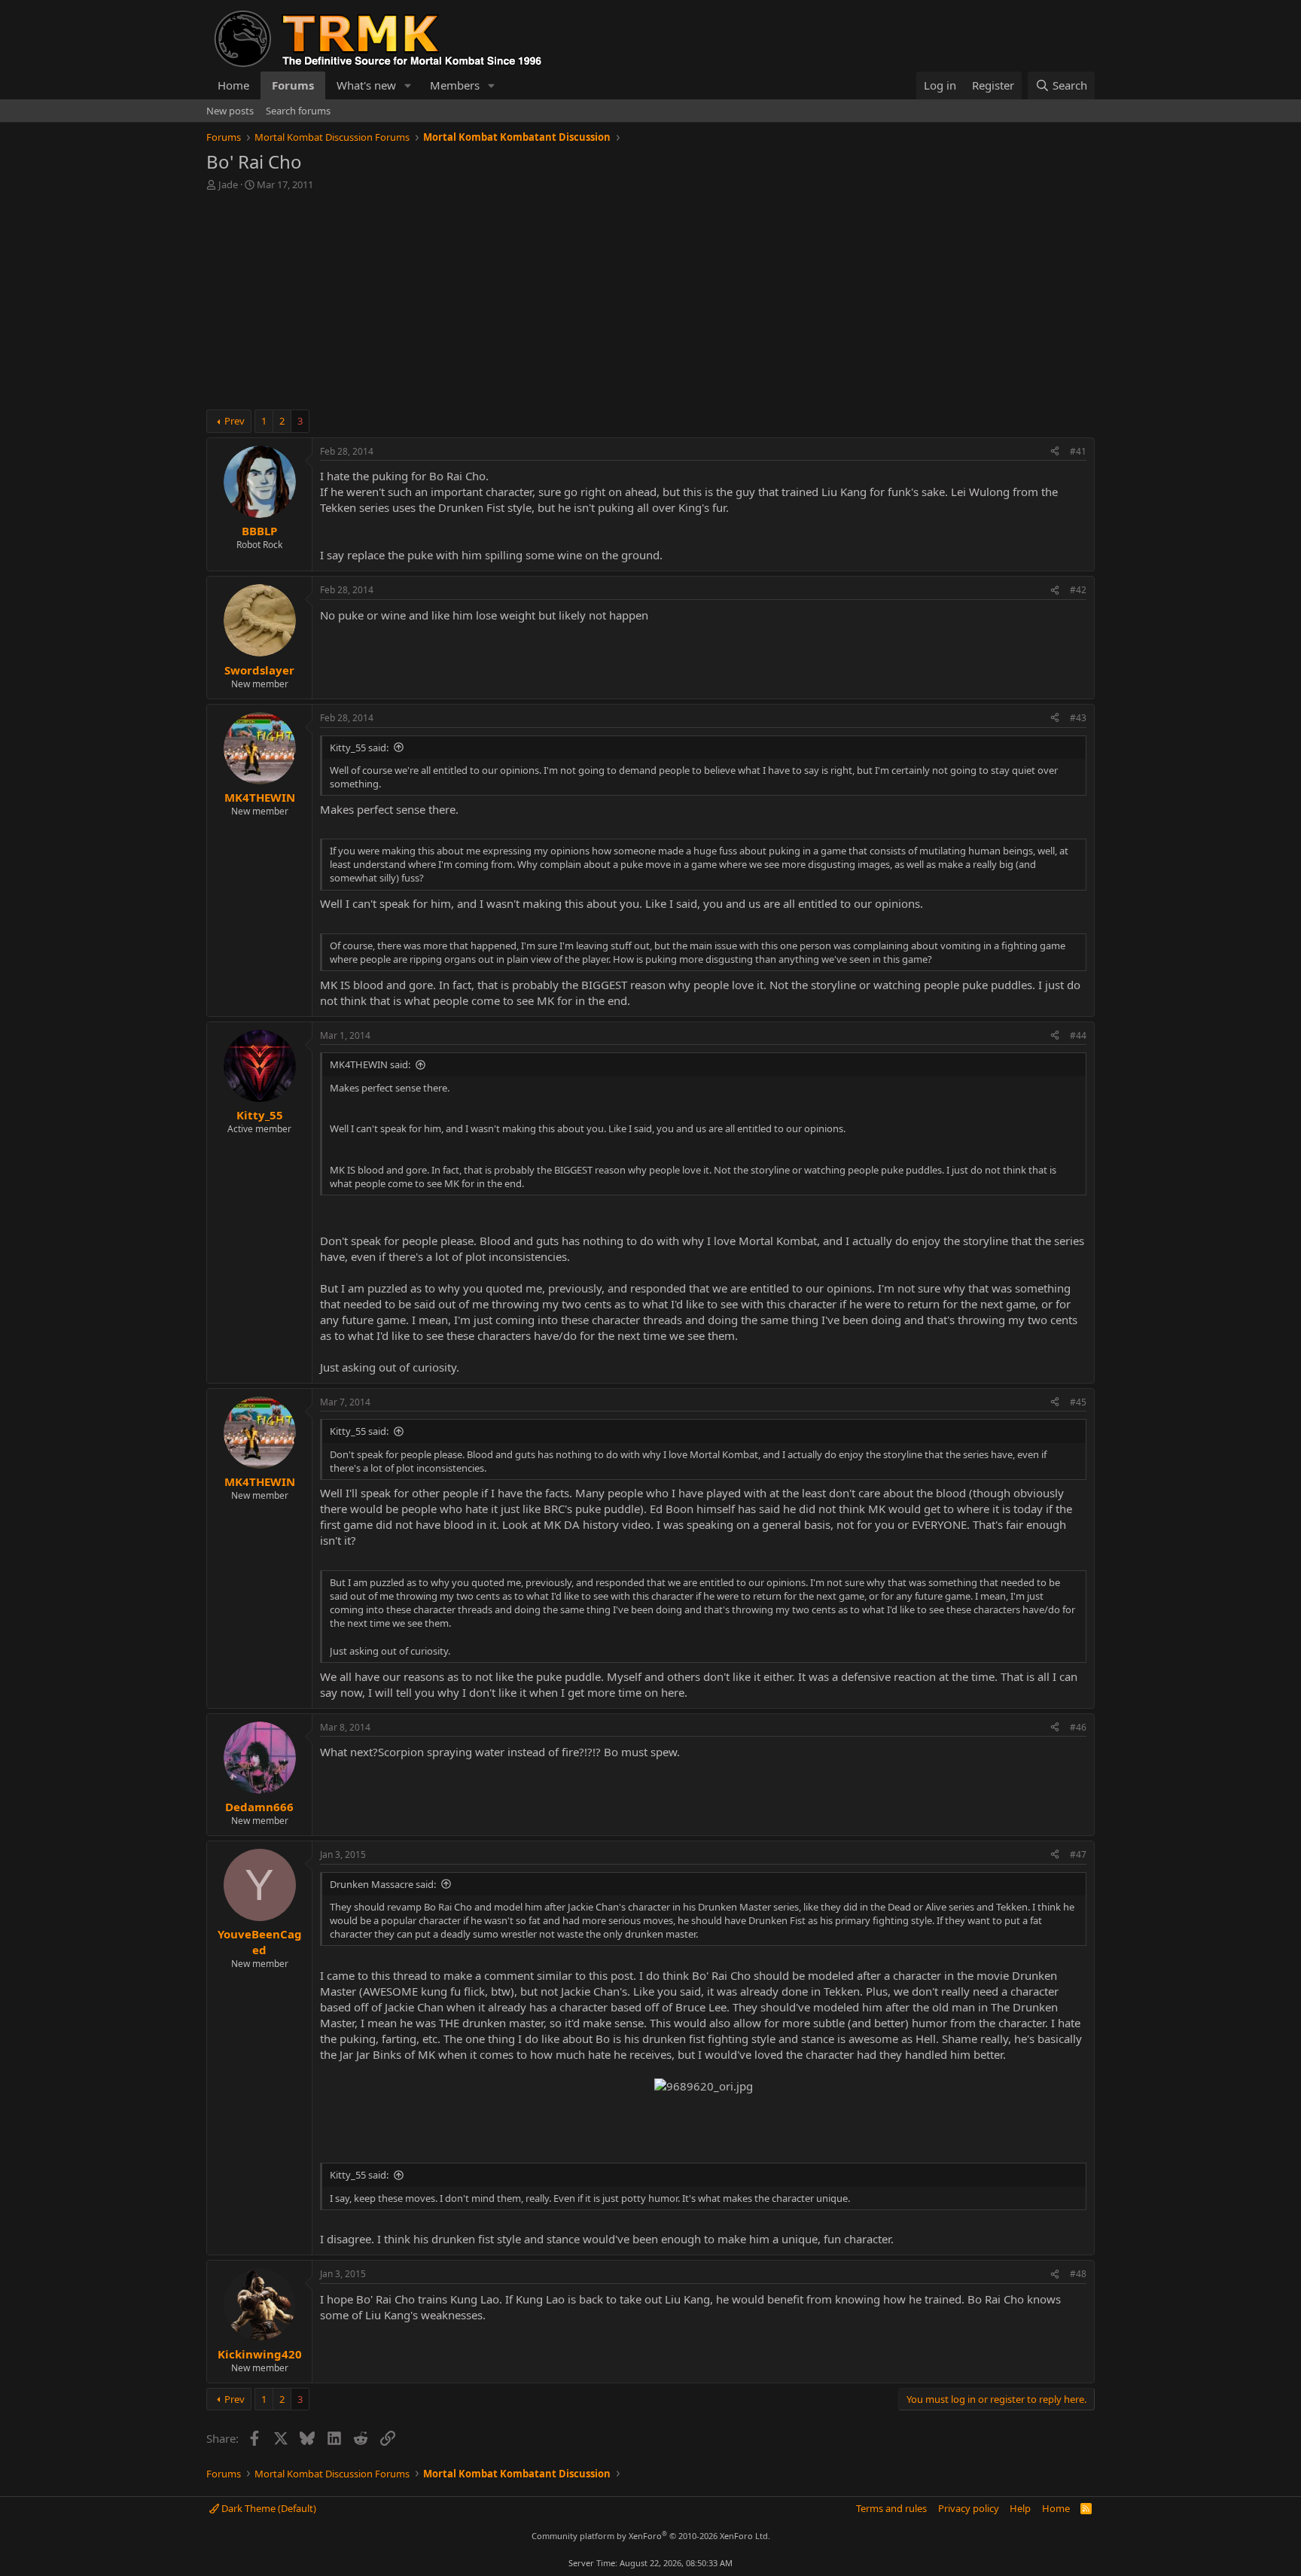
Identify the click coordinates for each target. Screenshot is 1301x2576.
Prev (235, 421)
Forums (293, 85)
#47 (1078, 1854)
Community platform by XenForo (651, 2536)
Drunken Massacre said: (383, 1884)
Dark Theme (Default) (268, 2508)
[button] (408, 85)
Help (1020, 2508)
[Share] (1055, 452)
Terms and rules (891, 2508)
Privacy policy (969, 2508)
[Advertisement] (650, 304)
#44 (1078, 1035)
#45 (1078, 1402)
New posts (230, 111)
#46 (1078, 1727)
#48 (1078, 2274)
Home (233, 85)
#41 (1078, 451)
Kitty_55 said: (359, 748)
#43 (1078, 718)
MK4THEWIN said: (370, 1064)
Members (455, 85)
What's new (366, 85)
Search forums (298, 111)
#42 (1078, 590)
